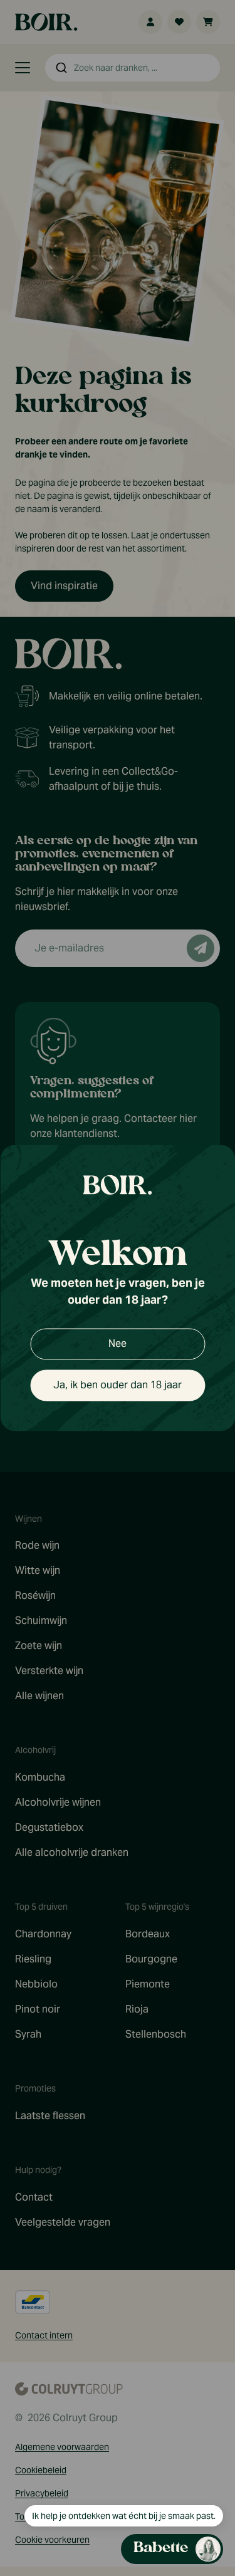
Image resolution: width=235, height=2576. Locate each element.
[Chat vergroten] (198, 156)
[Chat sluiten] (218, 156)
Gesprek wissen (150, 156)
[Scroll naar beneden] (123, 2523)
